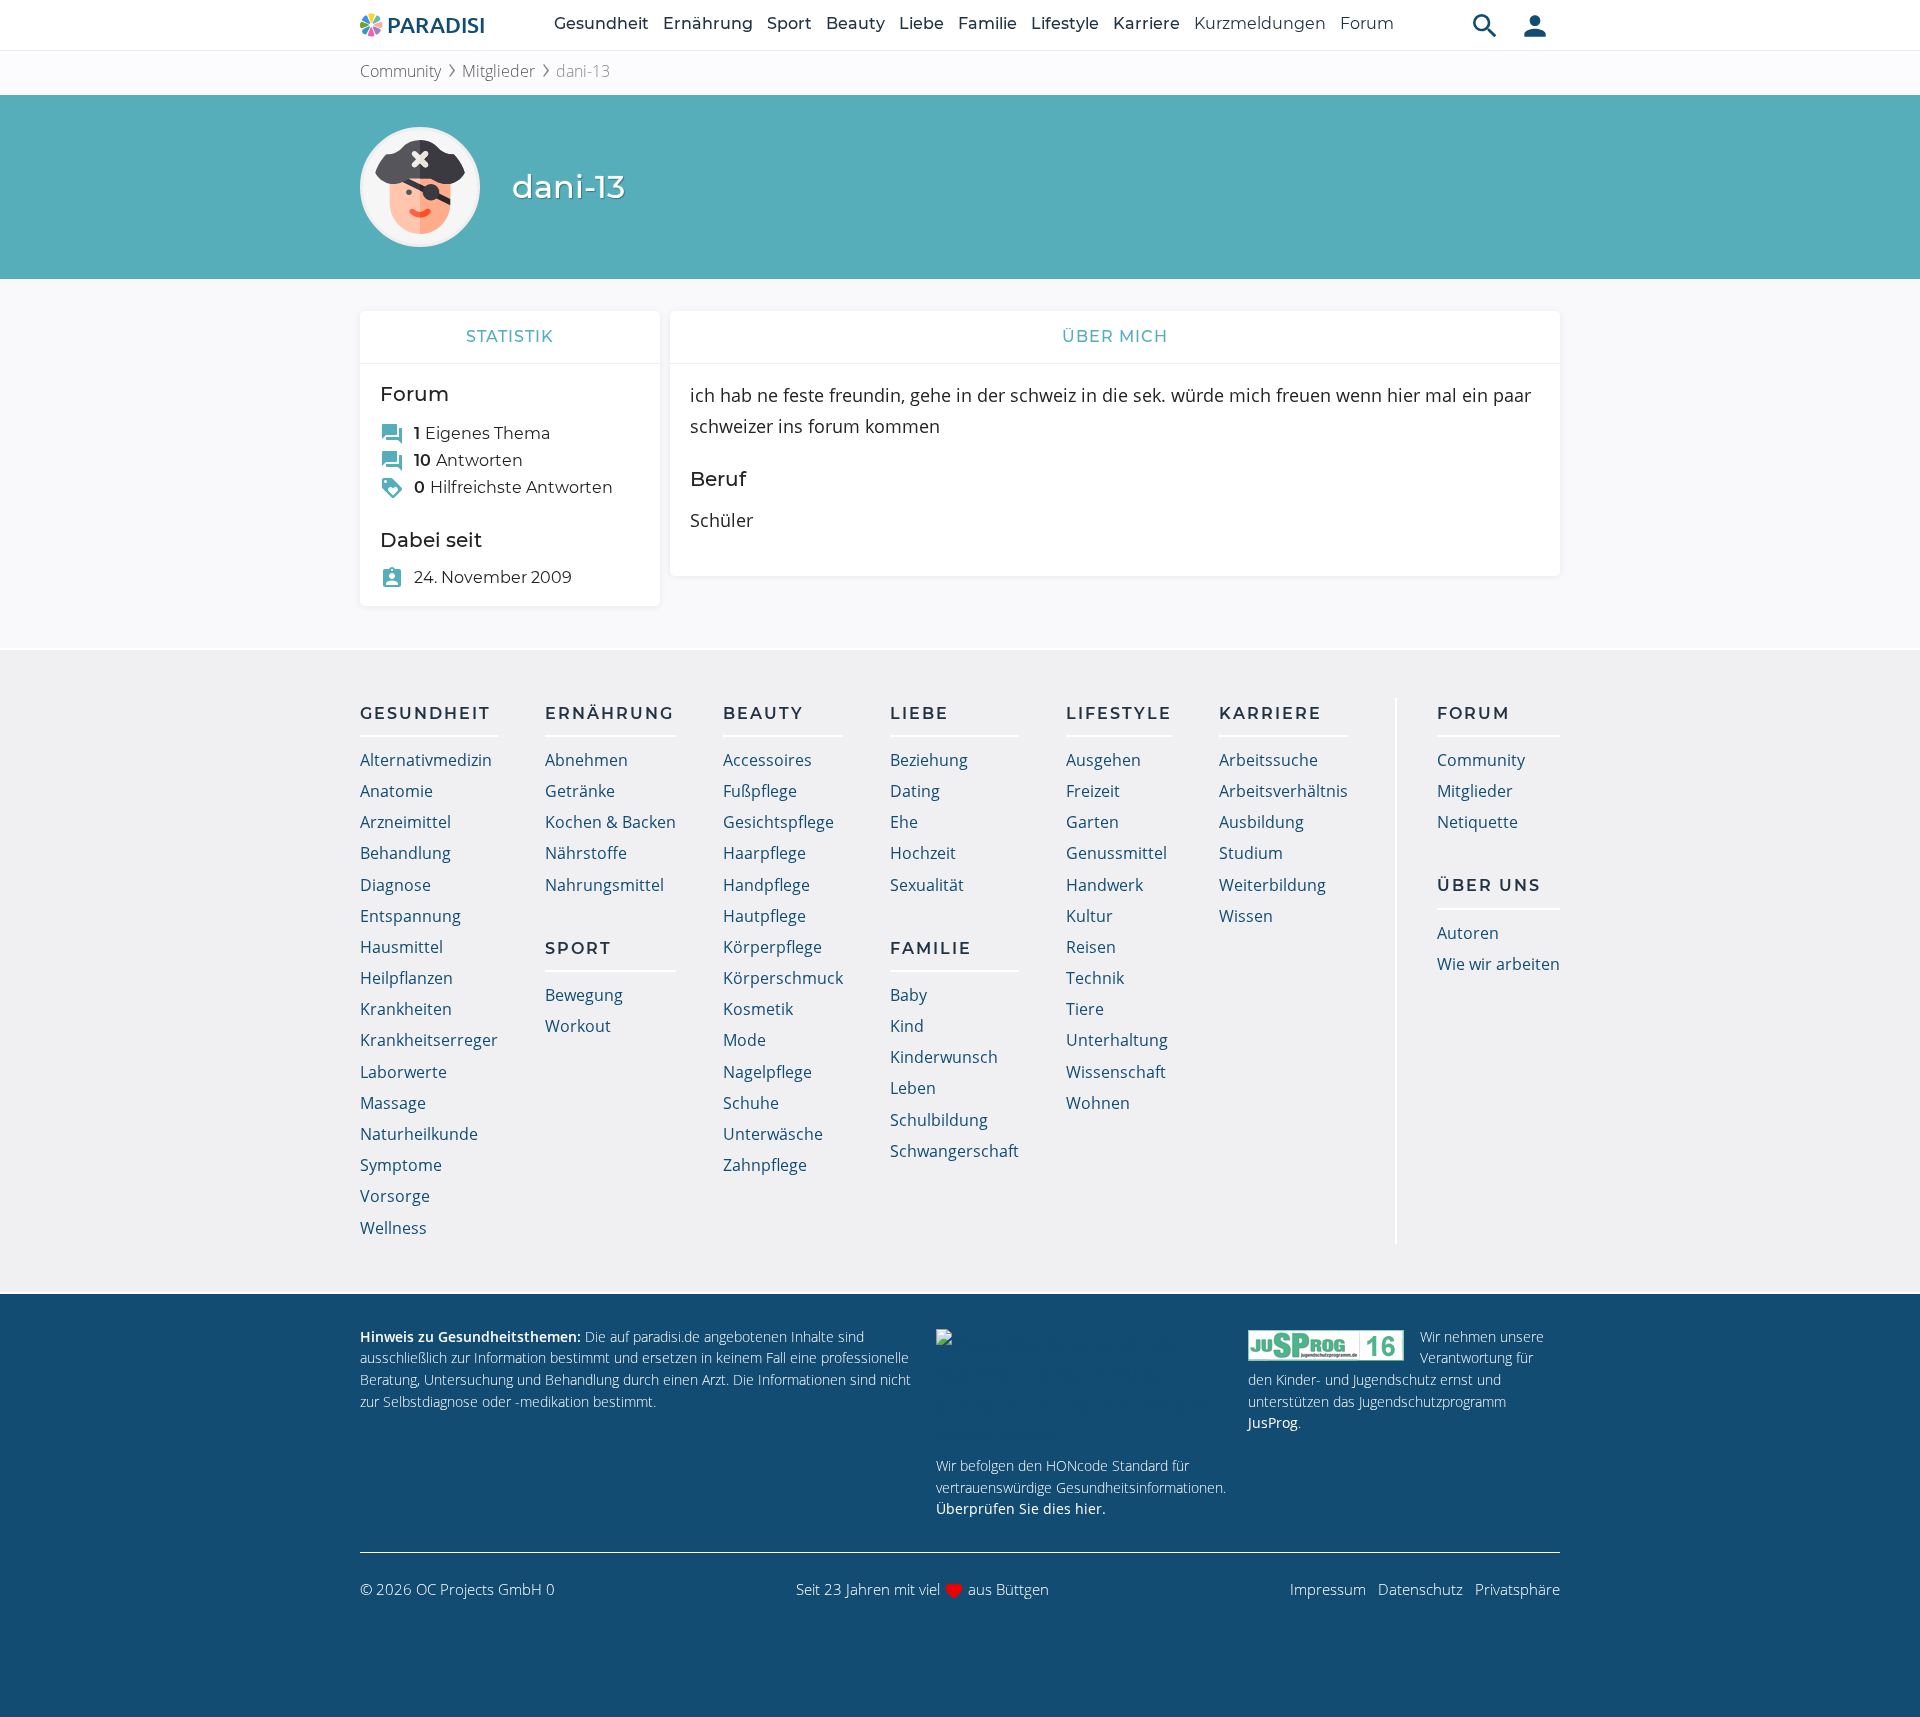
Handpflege (766, 885)
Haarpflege (764, 853)
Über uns (1489, 885)
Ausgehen (1103, 760)
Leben (913, 1088)
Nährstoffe (586, 853)
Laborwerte (403, 1072)
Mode (744, 1040)
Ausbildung (1261, 822)
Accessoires (767, 760)
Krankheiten (406, 1009)
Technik (1095, 978)
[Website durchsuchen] (1485, 25)
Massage (393, 1103)
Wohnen (1098, 1103)
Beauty (855, 23)
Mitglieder (498, 71)
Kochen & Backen (610, 822)
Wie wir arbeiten (1498, 964)
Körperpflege (772, 947)
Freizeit (1093, 791)
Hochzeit (923, 853)
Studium (1251, 853)
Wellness (393, 1228)
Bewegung (584, 995)
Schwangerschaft (954, 1151)
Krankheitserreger (429, 1040)
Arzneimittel (405, 822)
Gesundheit (601, 23)
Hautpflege (764, 916)
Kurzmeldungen (1260, 23)
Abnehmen (586, 760)
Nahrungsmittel (604, 885)
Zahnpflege (765, 1165)
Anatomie (396, 791)
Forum (1367, 23)
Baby (908, 995)
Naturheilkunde (419, 1134)
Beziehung (929, 760)
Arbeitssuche (1268, 760)
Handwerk (1104, 885)
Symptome (401, 1165)
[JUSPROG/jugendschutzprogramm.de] (1326, 1345)
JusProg (1273, 1422)
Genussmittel (1116, 853)
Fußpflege (760, 791)
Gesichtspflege (778, 822)
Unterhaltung (1117, 1040)
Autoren (1468, 933)
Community (400, 71)
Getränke (580, 791)
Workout (578, 1026)
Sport (789, 23)
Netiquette (1477, 822)
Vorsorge (395, 1196)
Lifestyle (1065, 23)
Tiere (1085, 1009)
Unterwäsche (773, 1134)
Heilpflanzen (406, 978)
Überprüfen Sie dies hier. (1021, 1508)
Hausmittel (401, 947)
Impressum (1328, 1589)
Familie (987, 23)
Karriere (1146, 23)
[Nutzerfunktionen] (1535, 25)
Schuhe (751, 1103)
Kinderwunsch (944, 1057)
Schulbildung (939, 1120)
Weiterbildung (1272, 885)
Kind (907, 1026)
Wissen (1246, 916)
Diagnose (395, 885)
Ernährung (708, 23)
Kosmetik (758, 1009)
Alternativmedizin (426, 760)
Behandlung (405, 853)
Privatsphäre (1517, 1589)
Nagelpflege (767, 1072)
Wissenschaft (1116, 1072)
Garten (1092, 822)
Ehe (904, 822)
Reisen (1091, 947)
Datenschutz (1420, 1589)
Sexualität (927, 885)
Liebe (921, 23)
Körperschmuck (783, 978)
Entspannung (410, 916)
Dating (915, 791)
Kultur (1089, 916)
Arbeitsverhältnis (1283, 791)
